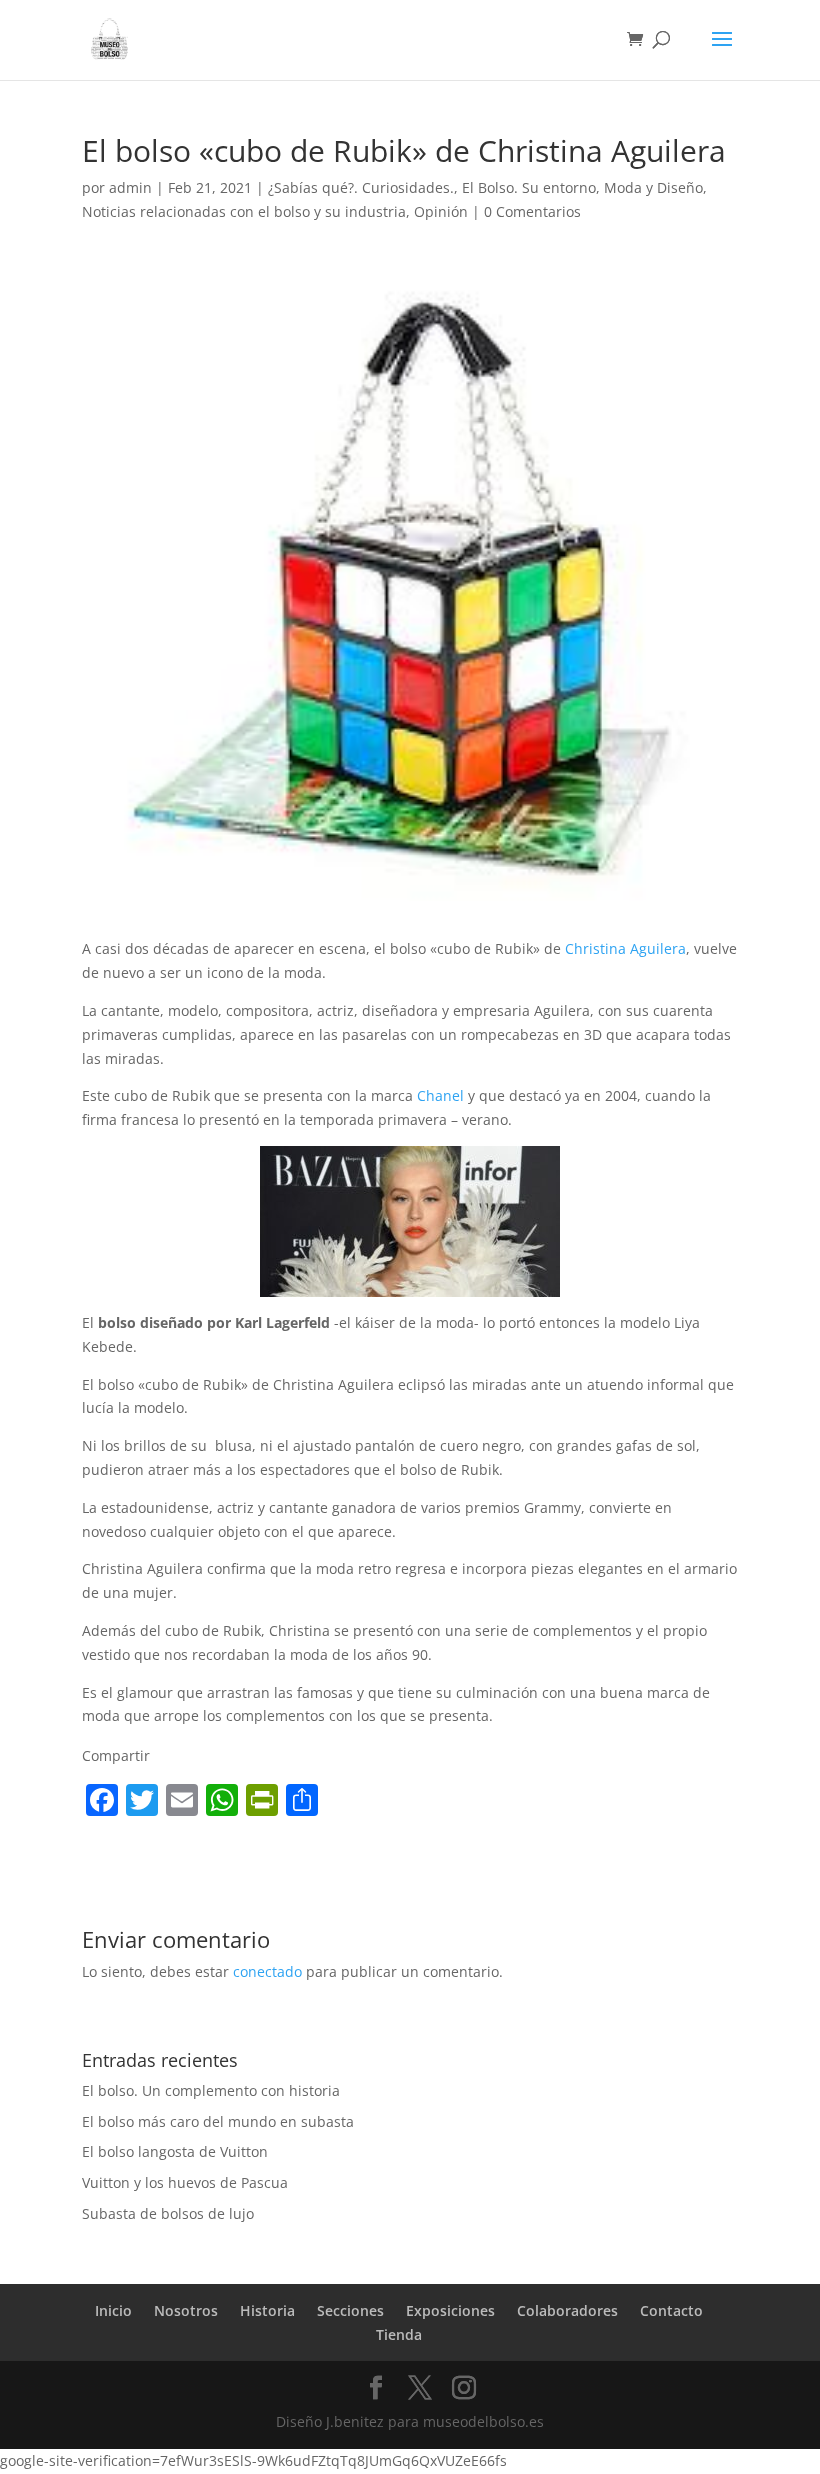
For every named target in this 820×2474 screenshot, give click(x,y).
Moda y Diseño (653, 187)
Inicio (113, 2310)
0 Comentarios (532, 211)
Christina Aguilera (625, 948)
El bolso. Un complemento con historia (211, 2090)
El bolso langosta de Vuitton (175, 2151)
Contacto (671, 2310)
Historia (267, 2310)
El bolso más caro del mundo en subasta (218, 2121)
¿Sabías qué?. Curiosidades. (361, 187)
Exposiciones (450, 2310)
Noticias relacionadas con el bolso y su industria (244, 211)
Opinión (441, 211)
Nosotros (186, 2310)
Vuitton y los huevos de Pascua (185, 2182)
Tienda (399, 2334)
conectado (267, 1971)
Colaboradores (567, 2310)
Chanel (440, 1095)
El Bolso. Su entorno (529, 187)
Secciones (350, 2310)
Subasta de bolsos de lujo (168, 2213)
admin (130, 187)
